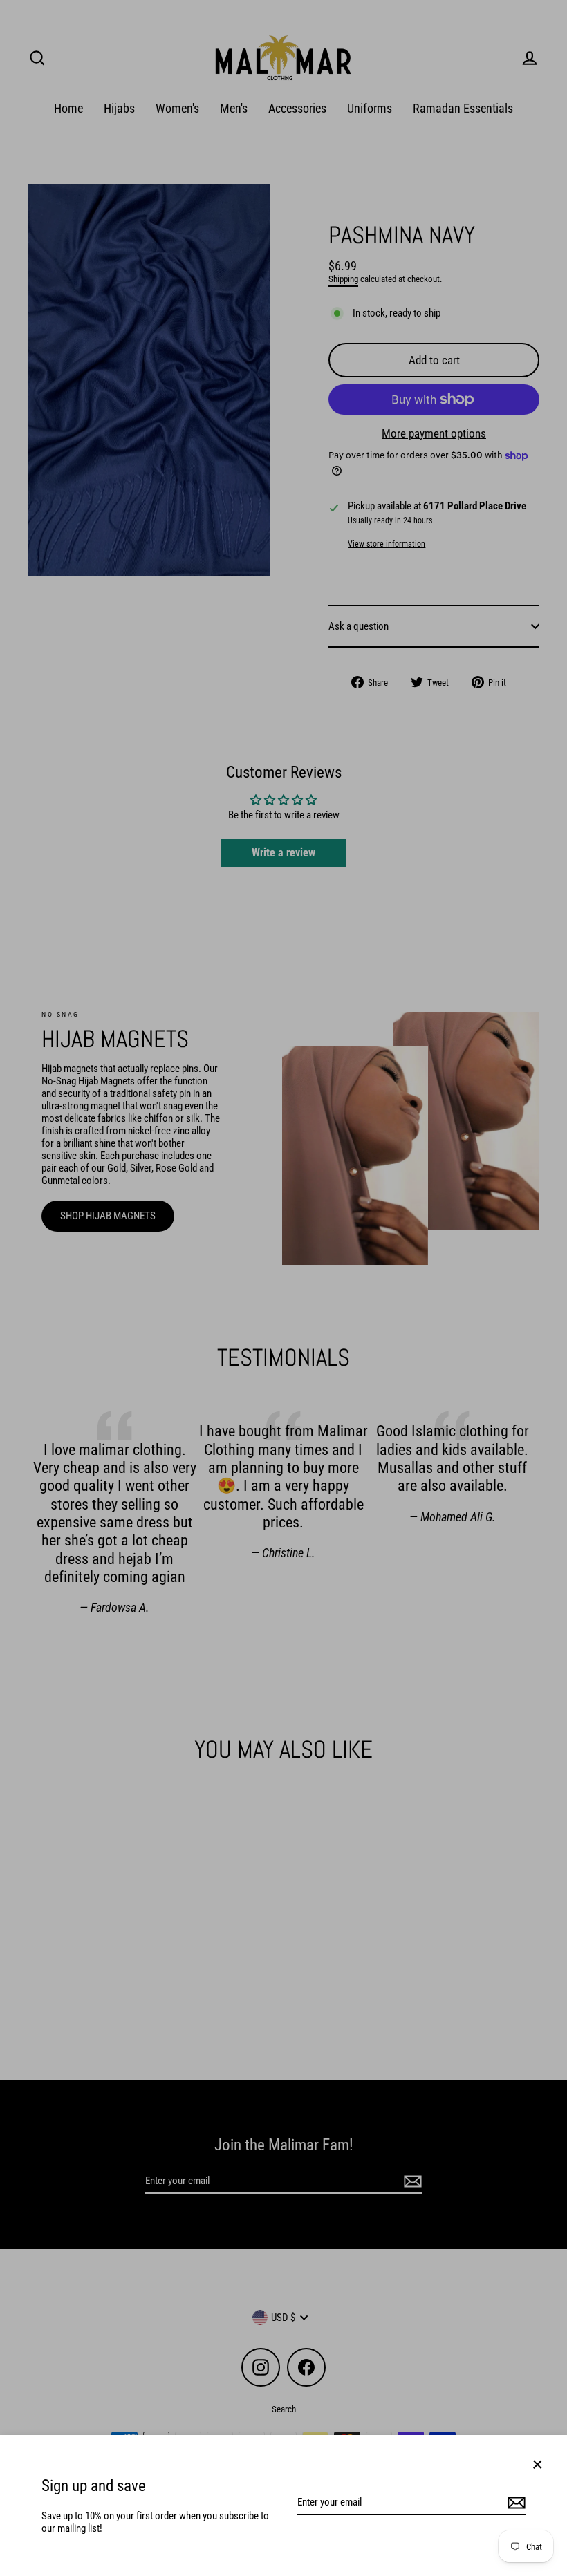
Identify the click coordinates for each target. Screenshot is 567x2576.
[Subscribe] (514, 2503)
